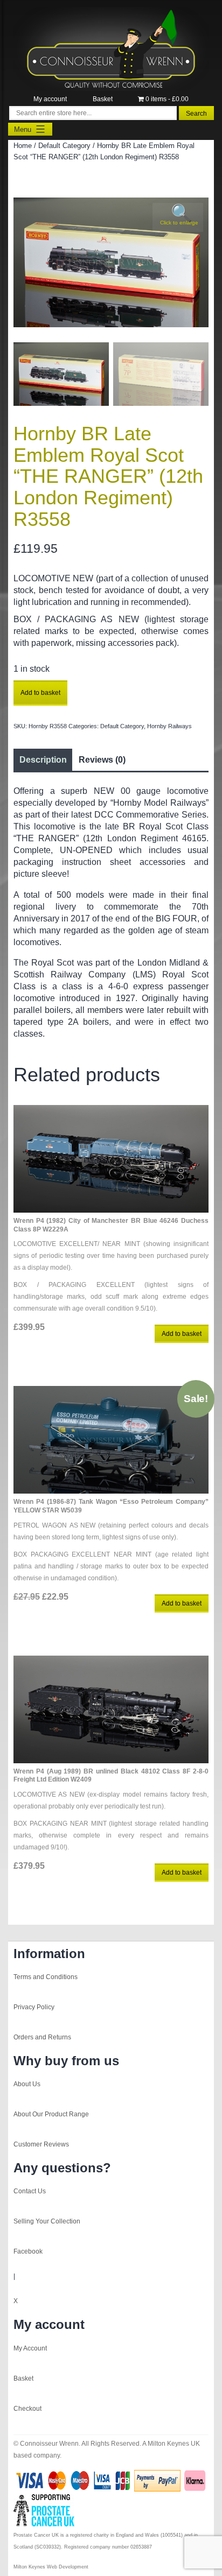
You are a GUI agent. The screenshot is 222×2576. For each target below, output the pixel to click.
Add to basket (40, 693)
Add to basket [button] (182, 1334)
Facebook (28, 2251)
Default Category (64, 146)
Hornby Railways (169, 726)
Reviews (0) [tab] (102, 760)
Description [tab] (43, 760)
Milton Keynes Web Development (51, 2567)
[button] (178, 217)
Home (23, 146)
